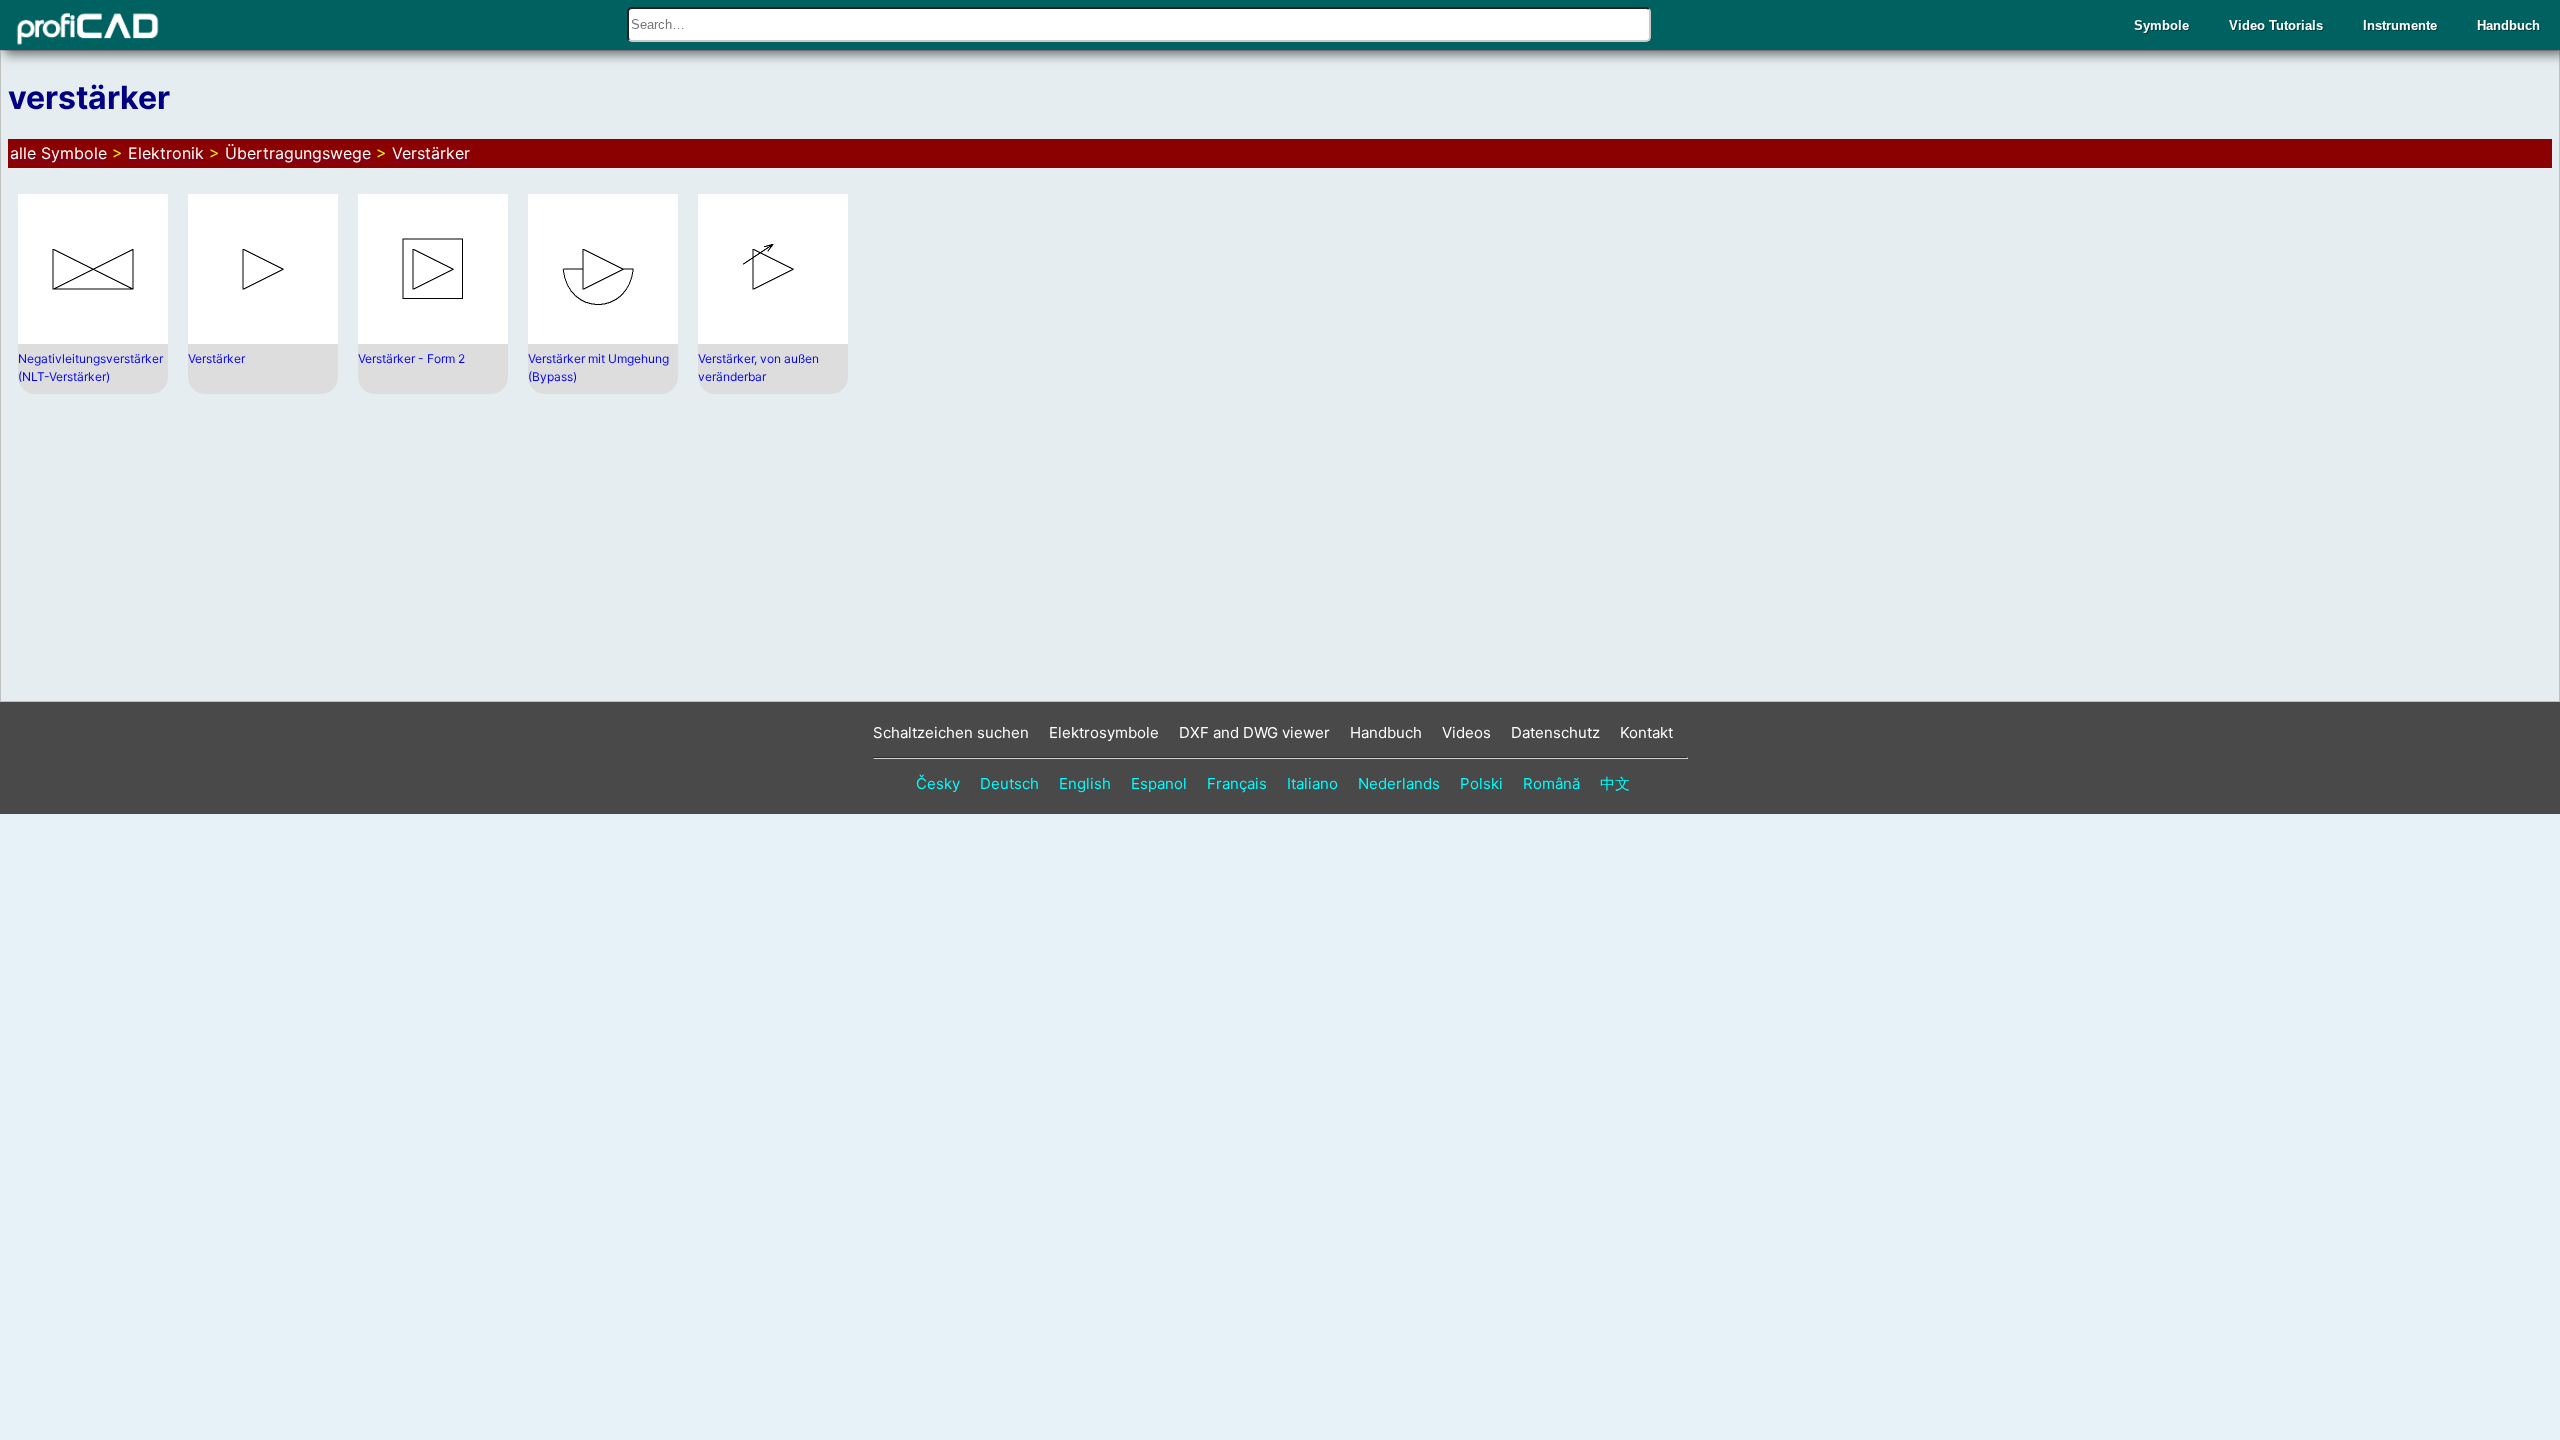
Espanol (1159, 783)
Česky (938, 783)
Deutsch (1009, 783)
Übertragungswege (298, 153)
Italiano (1312, 783)
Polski (1481, 783)
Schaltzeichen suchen (951, 732)
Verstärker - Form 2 (411, 358)
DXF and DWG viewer (1254, 732)
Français (1237, 783)
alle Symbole (58, 153)
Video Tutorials (2276, 25)
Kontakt (1646, 732)
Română (1551, 783)
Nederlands (1399, 783)
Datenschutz (1555, 732)
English (1085, 783)
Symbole (2161, 25)
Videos (1466, 732)
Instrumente (2400, 25)
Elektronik (166, 153)
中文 (1615, 783)
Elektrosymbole (1104, 732)
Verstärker (431, 153)
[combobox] (1139, 24)
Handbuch (2508, 25)
